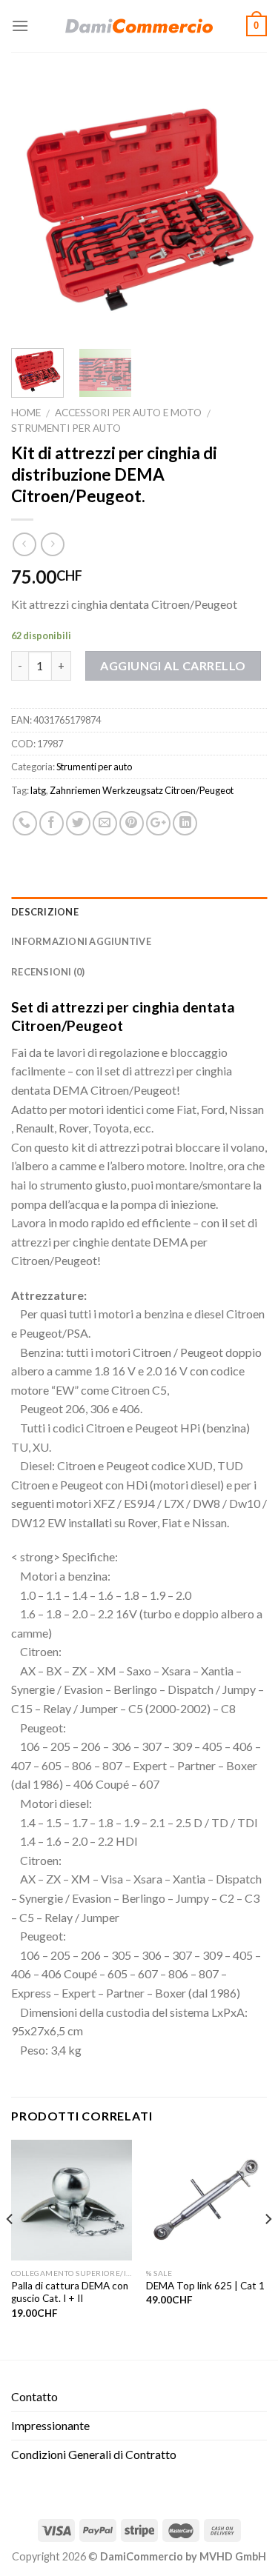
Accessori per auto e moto (128, 413)
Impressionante (50, 2425)
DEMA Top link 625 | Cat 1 (205, 2286)
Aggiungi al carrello (173, 665)
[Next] (243, 209)
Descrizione (45, 912)
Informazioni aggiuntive (81, 941)
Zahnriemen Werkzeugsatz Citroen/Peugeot (142, 790)
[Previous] (35, 209)
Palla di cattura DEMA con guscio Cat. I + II (70, 2292)
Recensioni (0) (48, 972)
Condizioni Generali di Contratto (94, 2454)
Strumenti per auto (66, 428)
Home (26, 413)
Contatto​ (34, 2396)
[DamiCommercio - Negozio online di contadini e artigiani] (139, 26)
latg (38, 790)
